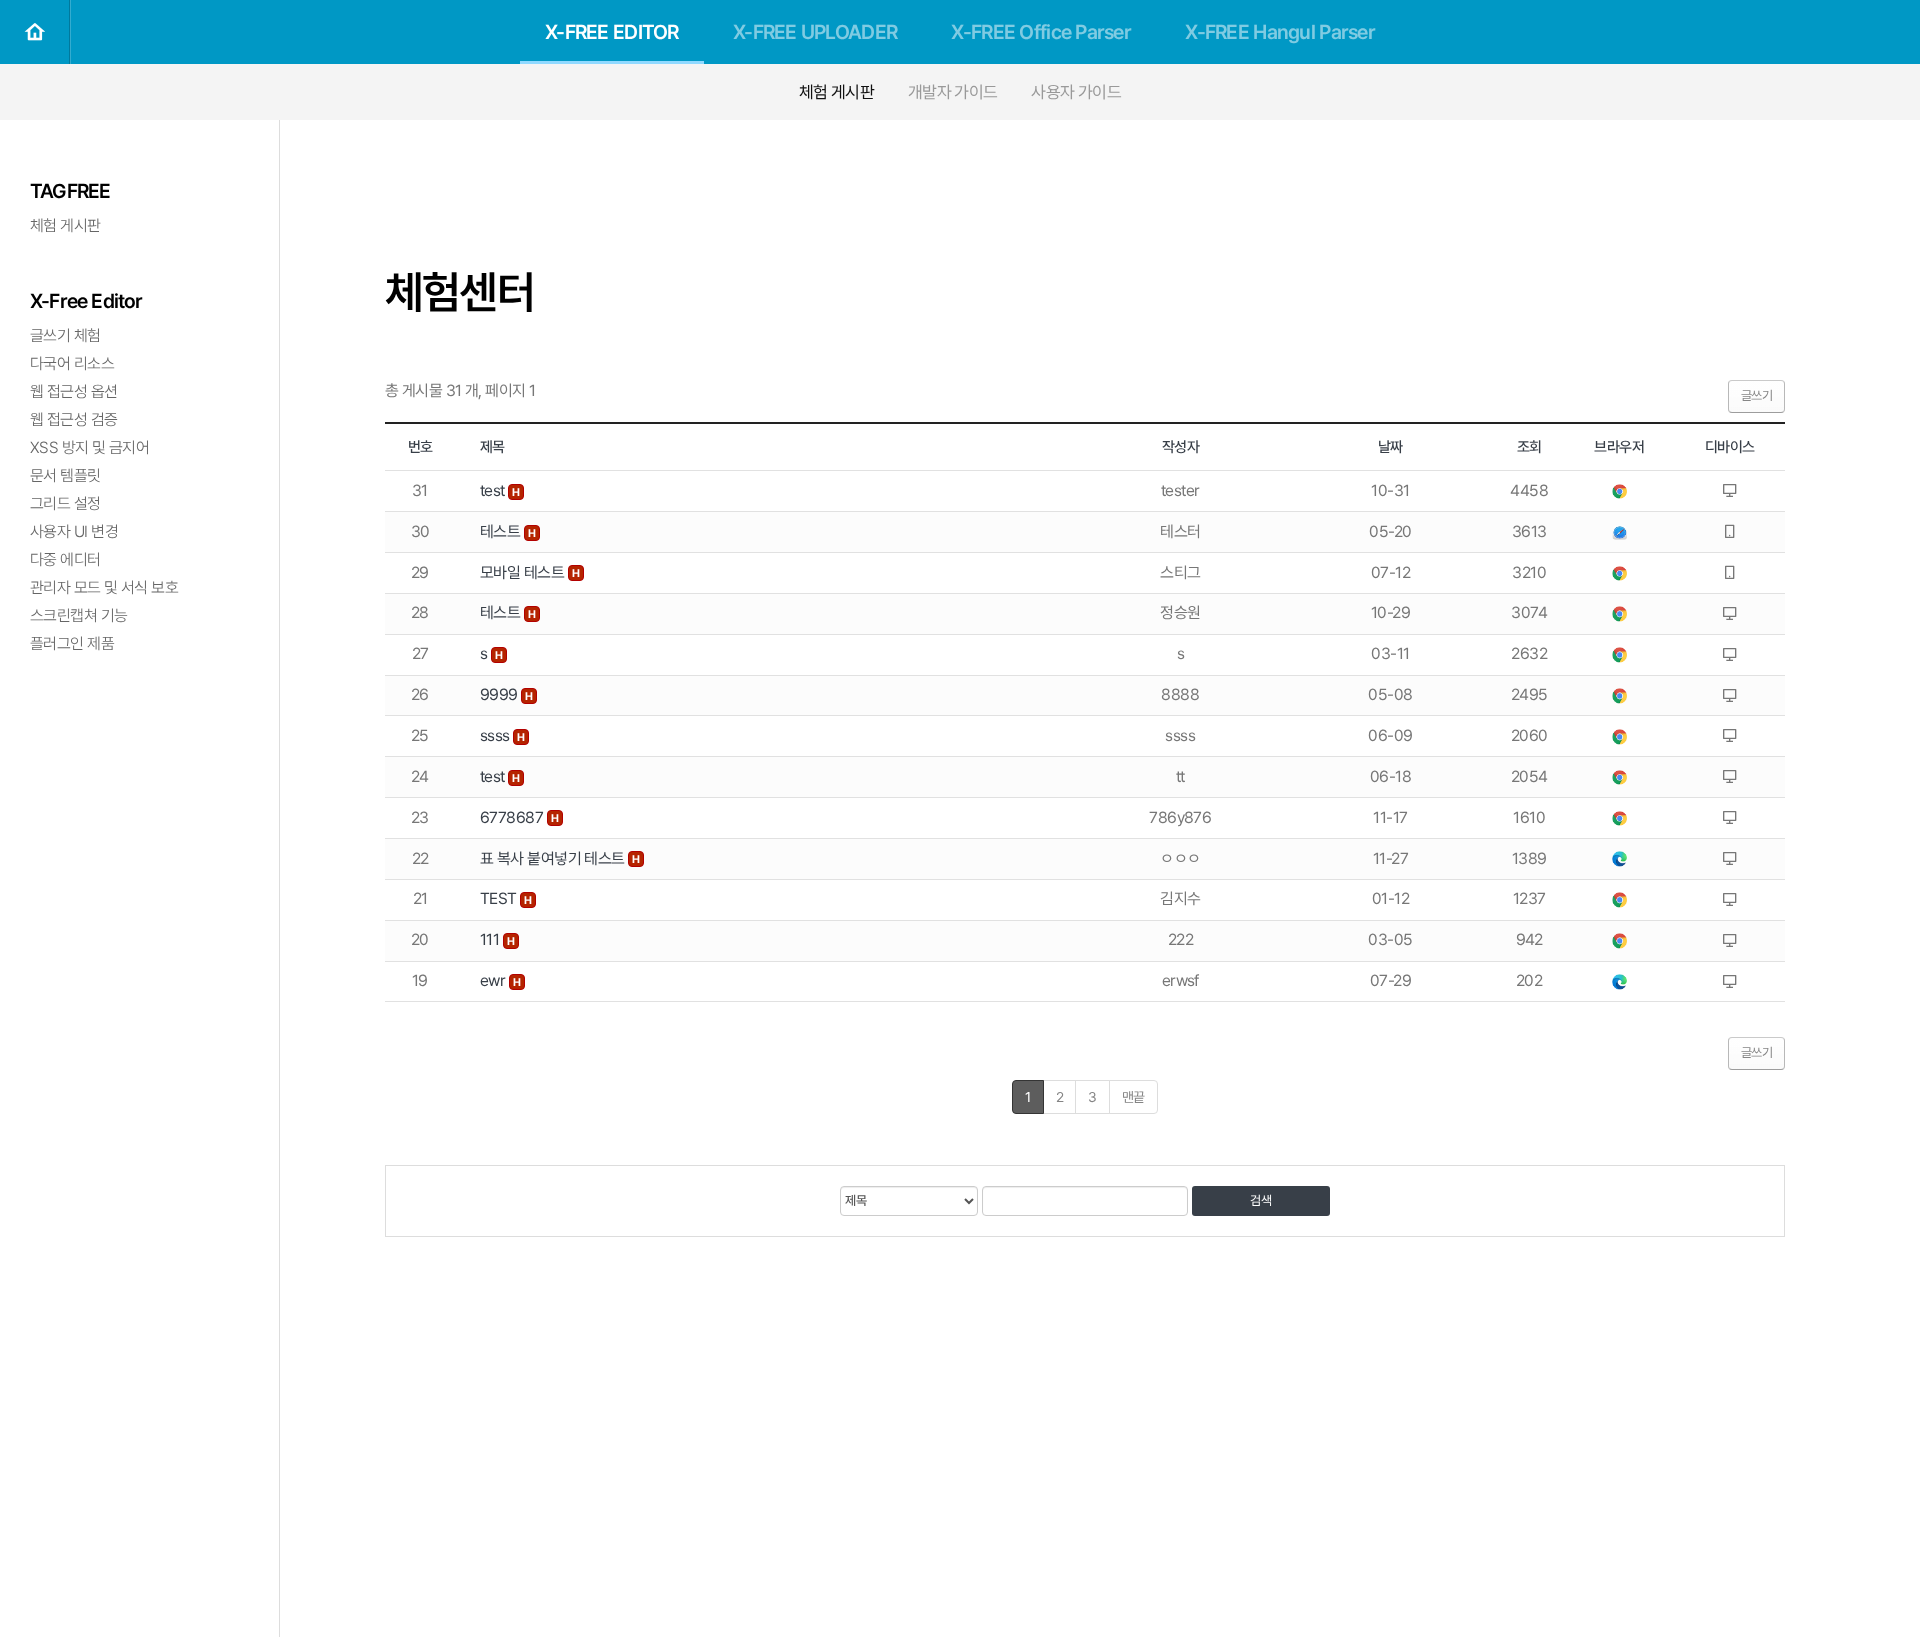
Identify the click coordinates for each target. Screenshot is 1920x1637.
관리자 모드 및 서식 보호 (104, 587)
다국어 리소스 (72, 363)
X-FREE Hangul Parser (1280, 32)
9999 (500, 694)
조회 (1529, 447)
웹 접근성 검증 (74, 419)
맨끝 (1133, 1097)
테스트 (502, 531)
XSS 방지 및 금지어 (89, 447)
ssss (496, 735)
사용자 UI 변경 (74, 531)
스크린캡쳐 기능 (79, 615)
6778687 (513, 817)
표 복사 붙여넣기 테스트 (554, 858)
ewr (494, 980)
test (494, 490)
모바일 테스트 (524, 572)
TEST (500, 898)
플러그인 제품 (72, 643)
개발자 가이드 (953, 92)
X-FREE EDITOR (612, 32)
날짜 (1390, 447)
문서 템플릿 (65, 475)
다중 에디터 (65, 559)
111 (491, 939)
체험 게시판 (837, 92)
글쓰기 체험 (65, 335)
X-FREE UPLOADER (815, 32)
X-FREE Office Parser (1041, 32)
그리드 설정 (65, 503)
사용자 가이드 (1076, 92)
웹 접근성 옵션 (74, 391)
